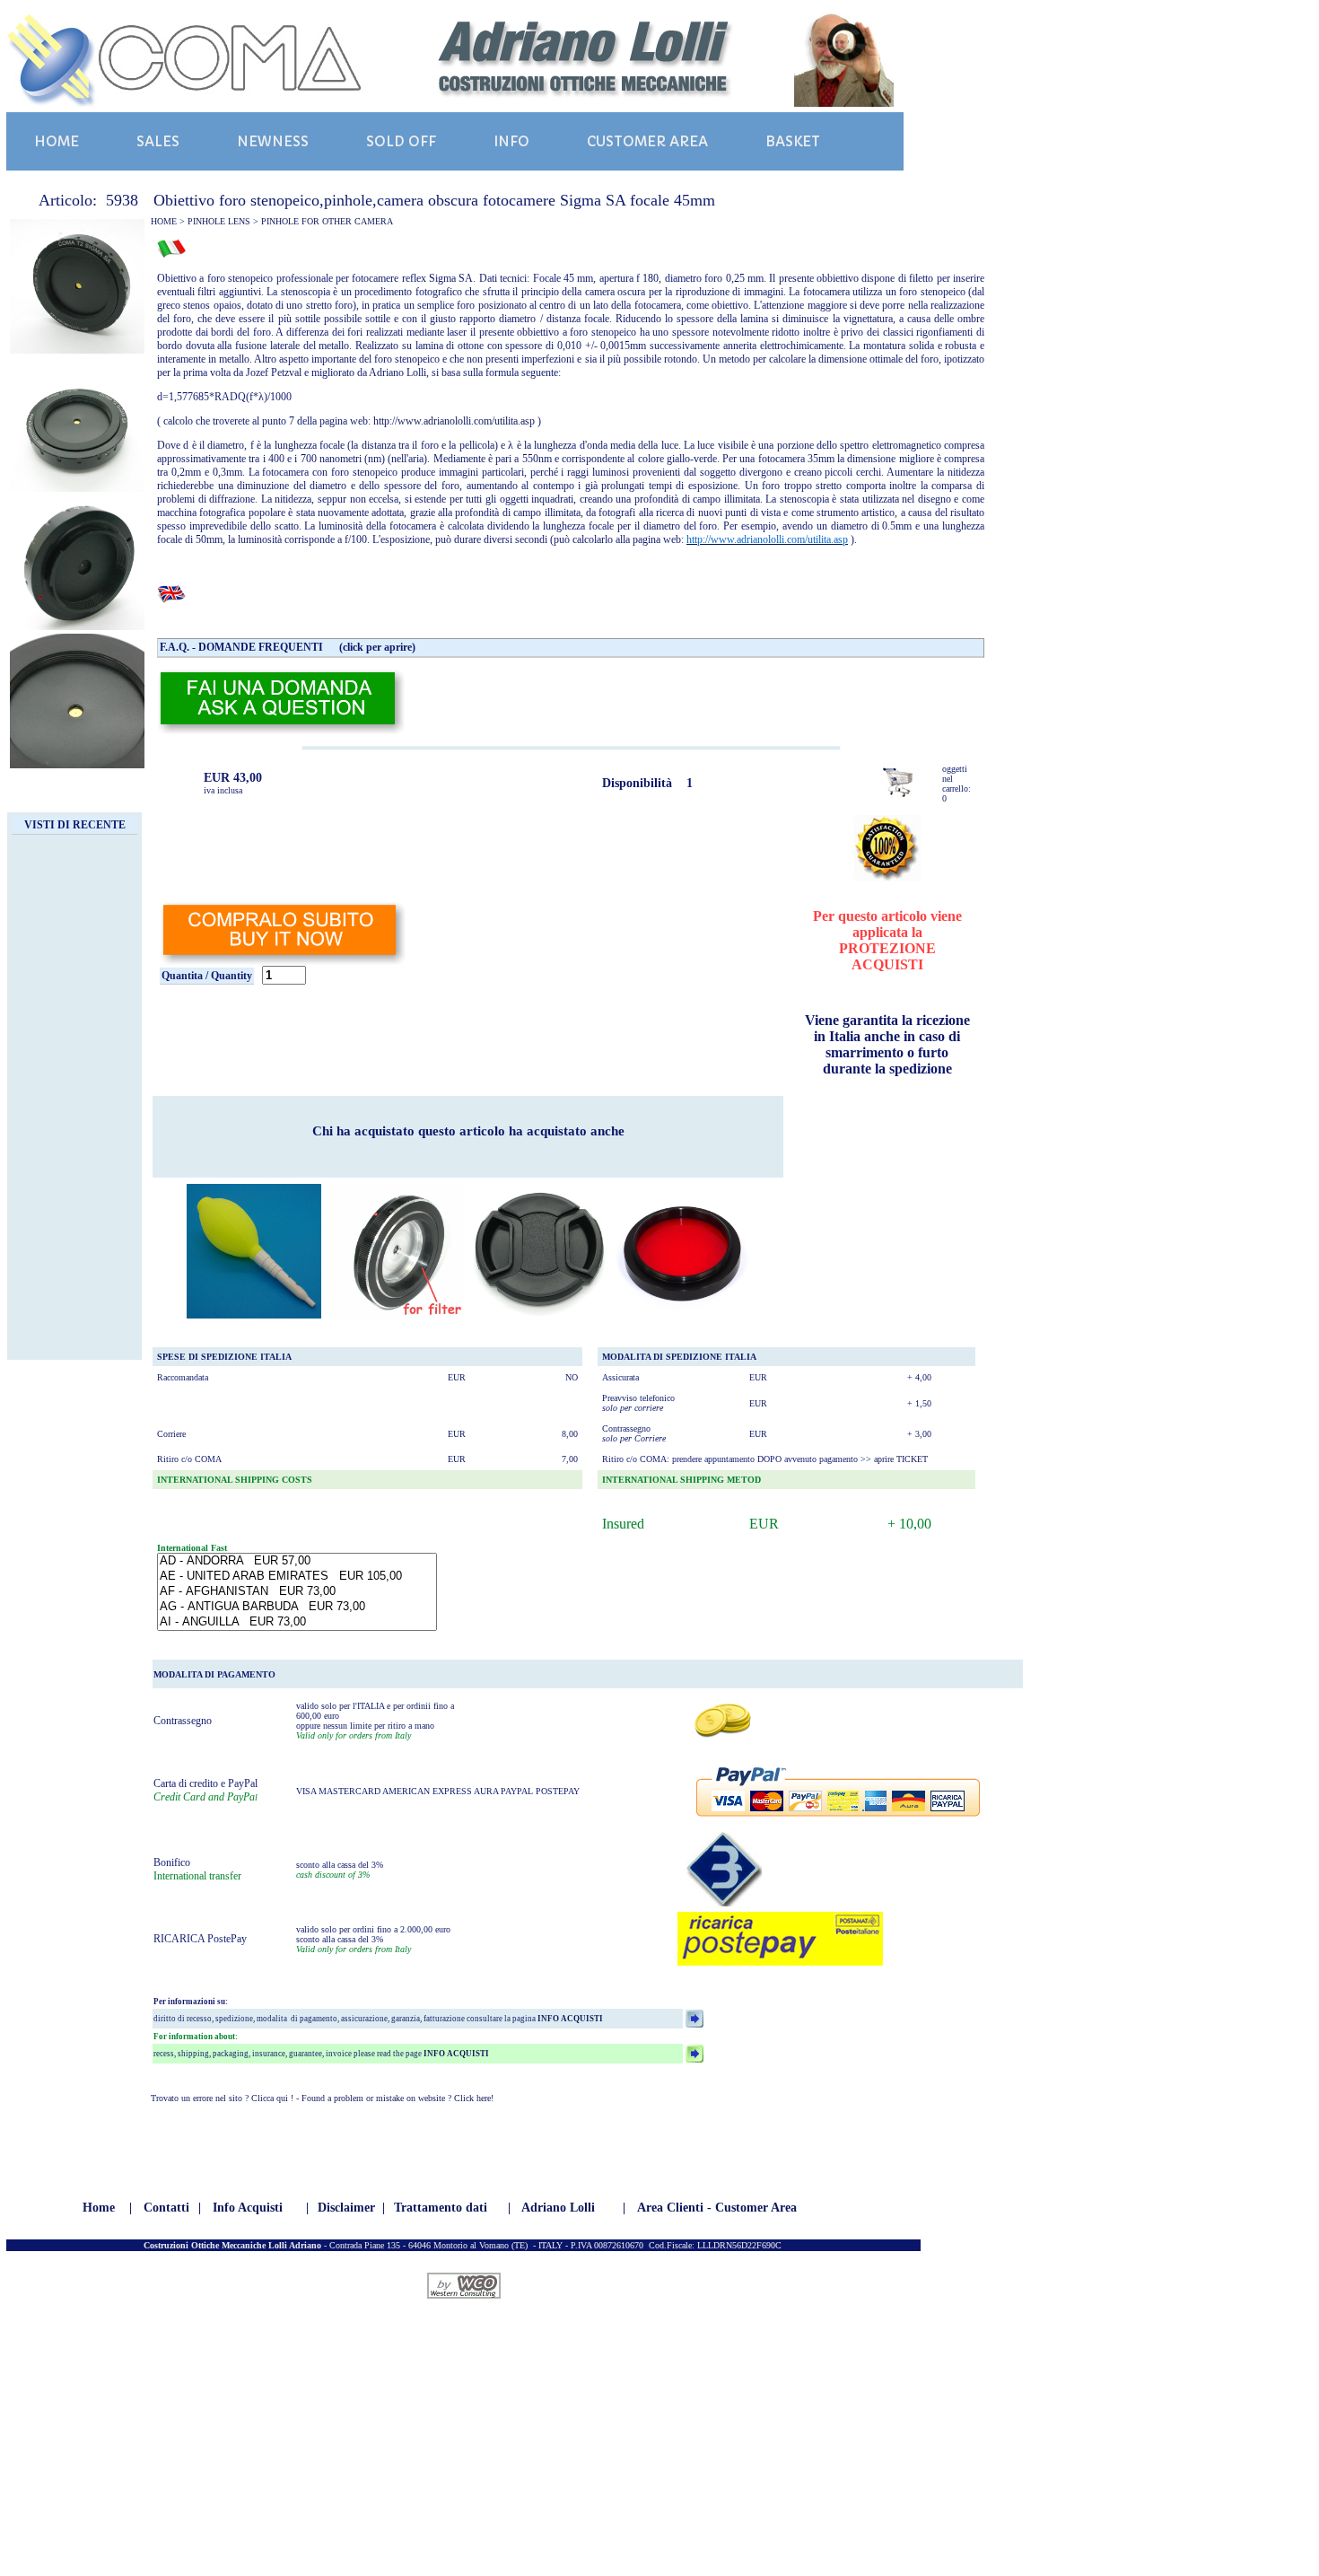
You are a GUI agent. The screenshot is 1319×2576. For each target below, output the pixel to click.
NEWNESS (273, 141)
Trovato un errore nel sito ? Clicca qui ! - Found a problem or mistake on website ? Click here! (322, 2098)
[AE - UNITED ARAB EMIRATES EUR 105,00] (297, 1577)
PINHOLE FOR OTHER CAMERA (327, 221)
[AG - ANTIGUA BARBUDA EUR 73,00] (297, 1607)
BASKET (793, 141)
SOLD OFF (401, 141)
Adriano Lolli (558, 2208)
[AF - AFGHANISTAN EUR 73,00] (297, 1592)
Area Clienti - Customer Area (717, 2208)
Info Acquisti (248, 2208)
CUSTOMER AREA (647, 141)
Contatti (166, 2208)
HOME (57, 141)
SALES (158, 141)
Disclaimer (346, 2208)
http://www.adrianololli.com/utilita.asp (454, 421)
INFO (511, 141)
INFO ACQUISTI (569, 2019)
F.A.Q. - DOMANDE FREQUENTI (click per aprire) (288, 647)
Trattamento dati (441, 2208)
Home (99, 2208)
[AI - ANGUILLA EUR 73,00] (297, 1622)
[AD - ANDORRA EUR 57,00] (297, 1561)
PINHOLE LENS (219, 221)
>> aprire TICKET (894, 1459)
